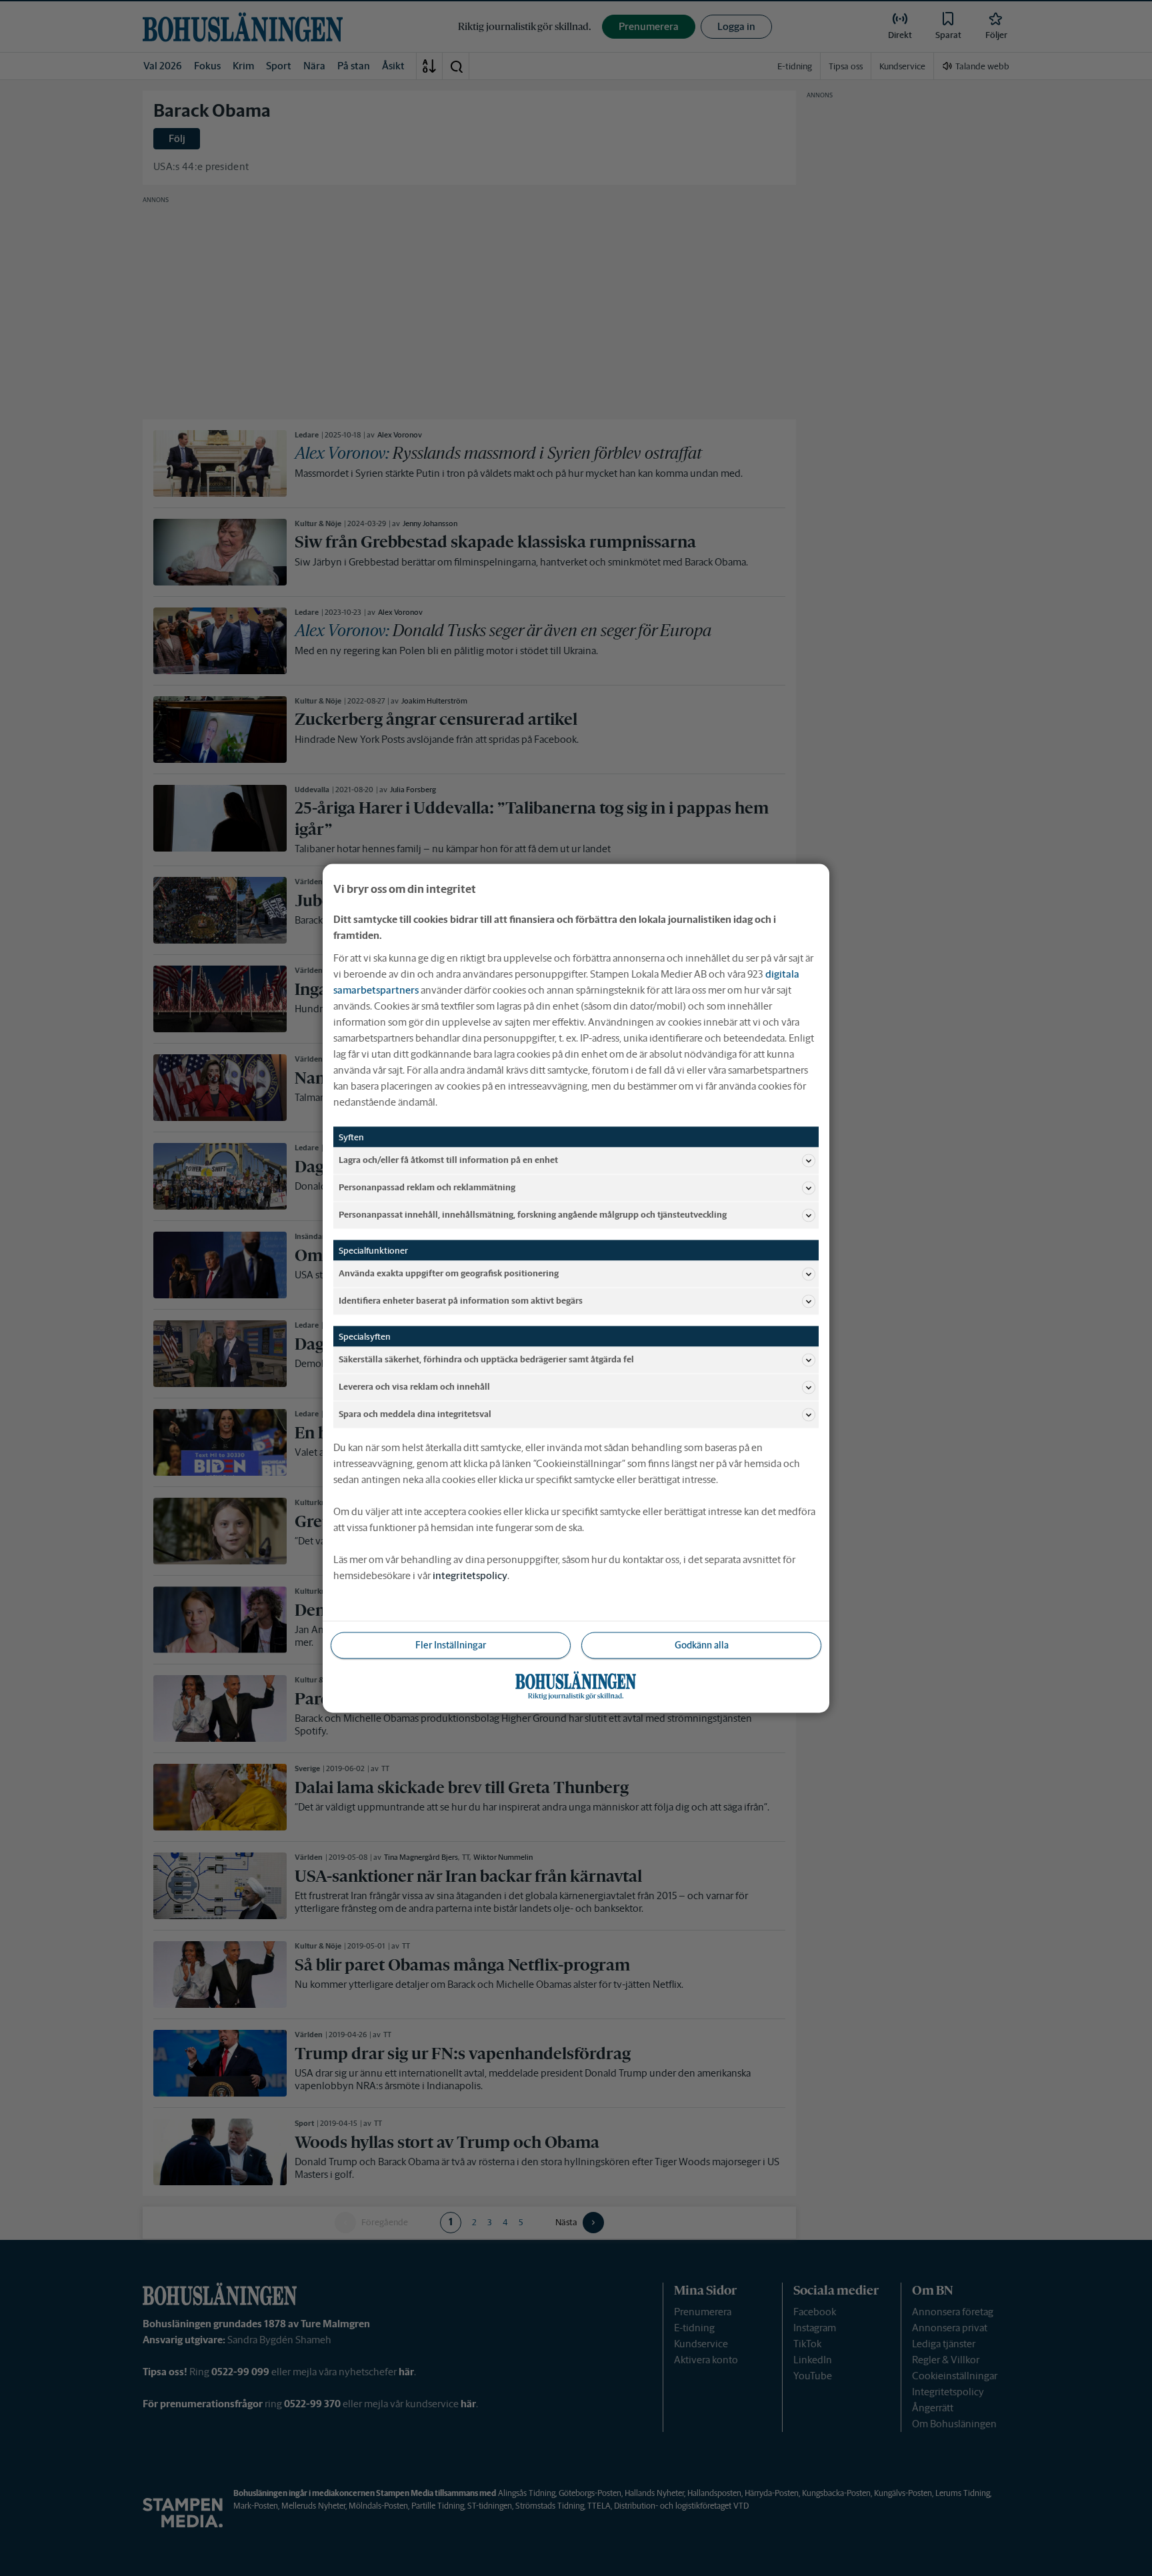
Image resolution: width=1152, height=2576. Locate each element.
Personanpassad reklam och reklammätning (427, 1187)
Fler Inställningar (451, 1644)
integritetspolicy (470, 1575)
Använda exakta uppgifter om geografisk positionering (449, 1273)
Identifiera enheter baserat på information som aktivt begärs (461, 1301)
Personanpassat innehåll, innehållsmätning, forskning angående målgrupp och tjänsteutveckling (533, 1215)
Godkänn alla (702, 1644)
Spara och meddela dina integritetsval (415, 1414)
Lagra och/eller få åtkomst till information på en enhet (448, 1160)
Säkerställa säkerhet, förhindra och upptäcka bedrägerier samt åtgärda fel (486, 1359)
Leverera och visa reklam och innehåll (414, 1387)
